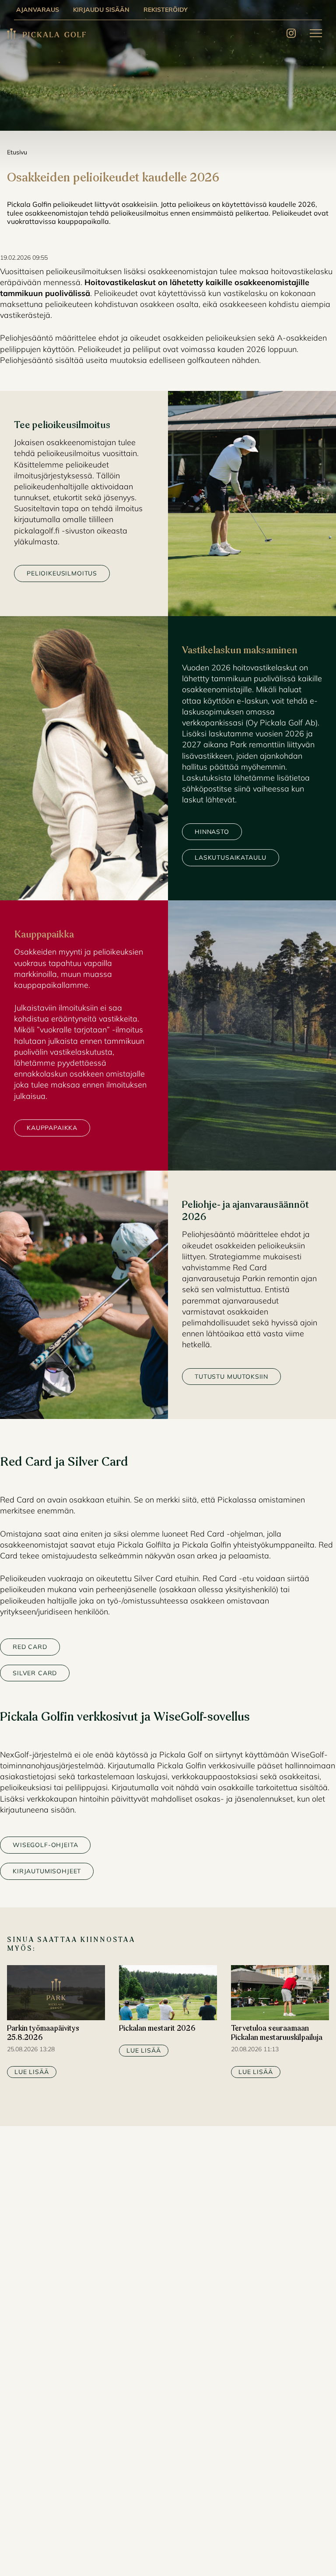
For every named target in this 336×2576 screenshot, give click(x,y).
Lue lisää (32, 2072)
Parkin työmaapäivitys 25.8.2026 (43, 2034)
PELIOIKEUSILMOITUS (62, 573)
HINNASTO (212, 832)
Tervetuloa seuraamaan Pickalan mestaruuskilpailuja (277, 2034)
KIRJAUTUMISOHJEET (47, 1871)
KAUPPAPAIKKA (52, 1128)
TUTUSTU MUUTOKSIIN (231, 1377)
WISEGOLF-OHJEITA (45, 1845)
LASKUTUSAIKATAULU (231, 858)
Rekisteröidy (166, 10)
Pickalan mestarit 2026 (157, 2029)
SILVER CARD (35, 1673)
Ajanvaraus (38, 10)
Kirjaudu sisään (101, 10)
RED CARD (30, 1647)
